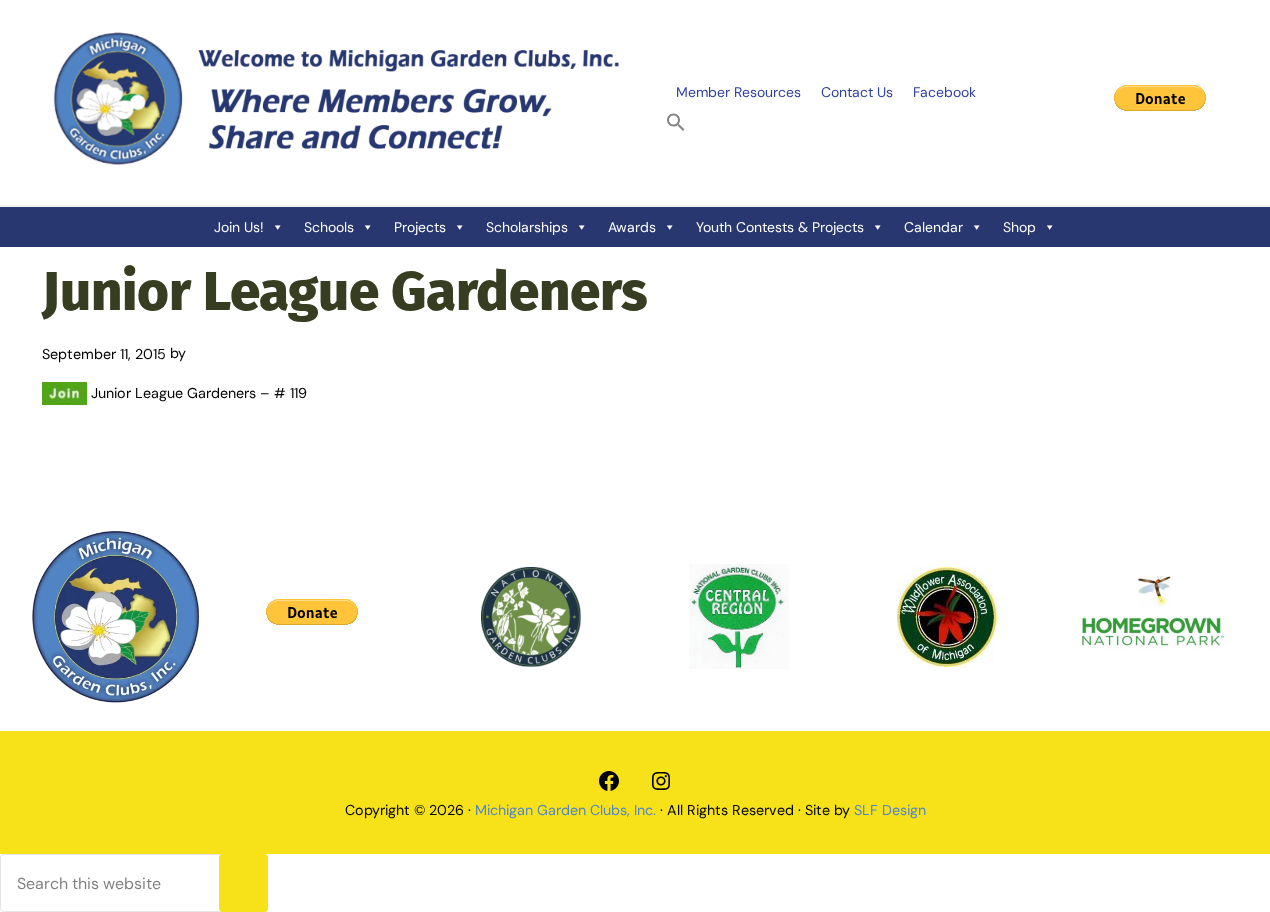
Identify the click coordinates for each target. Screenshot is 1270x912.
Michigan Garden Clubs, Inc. (565, 810)
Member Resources (738, 92)
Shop (1019, 227)
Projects (420, 227)
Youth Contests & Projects (780, 227)
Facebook (944, 92)
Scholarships (527, 227)
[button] (676, 123)
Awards (632, 227)
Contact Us (857, 92)
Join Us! (239, 227)
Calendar (933, 227)
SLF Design (890, 810)
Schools (329, 227)
